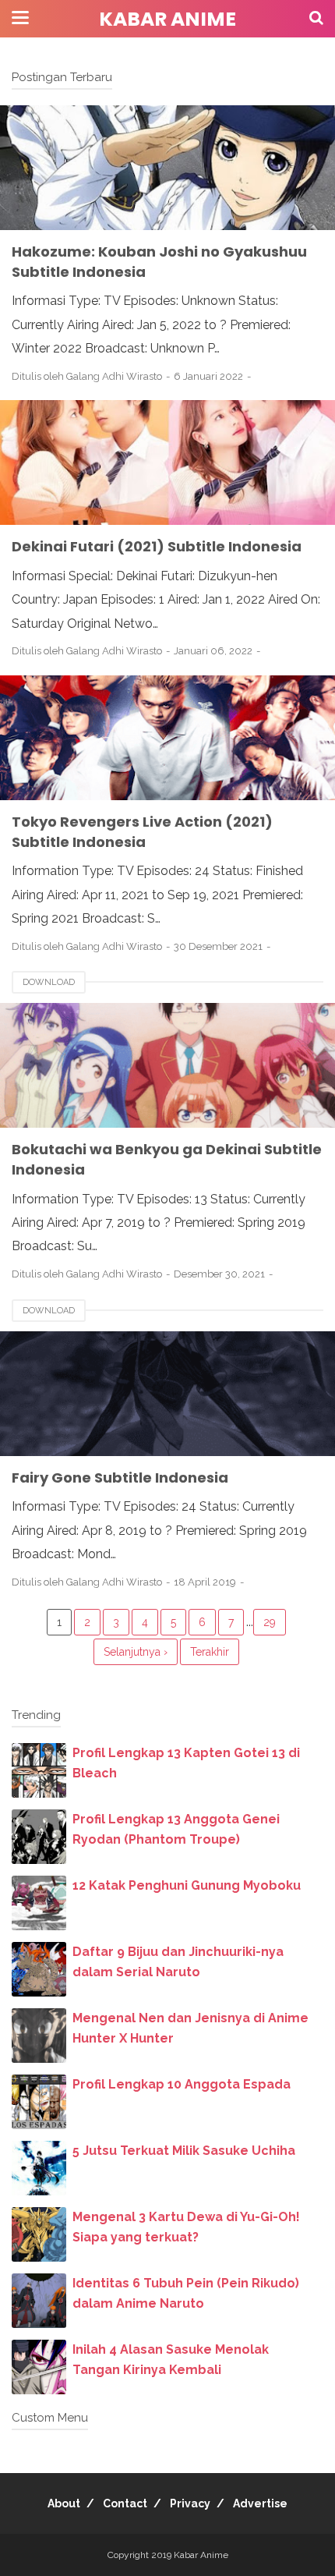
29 (270, 1622)
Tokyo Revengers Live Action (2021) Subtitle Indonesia (142, 832)
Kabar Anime (167, 19)
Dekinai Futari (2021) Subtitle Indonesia (157, 546)
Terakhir (210, 1652)
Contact (125, 2503)
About (64, 2503)
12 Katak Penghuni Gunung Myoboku (187, 1885)
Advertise (260, 2503)
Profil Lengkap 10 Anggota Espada (182, 2084)
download (49, 982)
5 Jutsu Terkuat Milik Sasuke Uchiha (184, 2151)
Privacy (190, 2503)
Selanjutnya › (136, 1652)
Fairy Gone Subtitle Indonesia (120, 1478)
